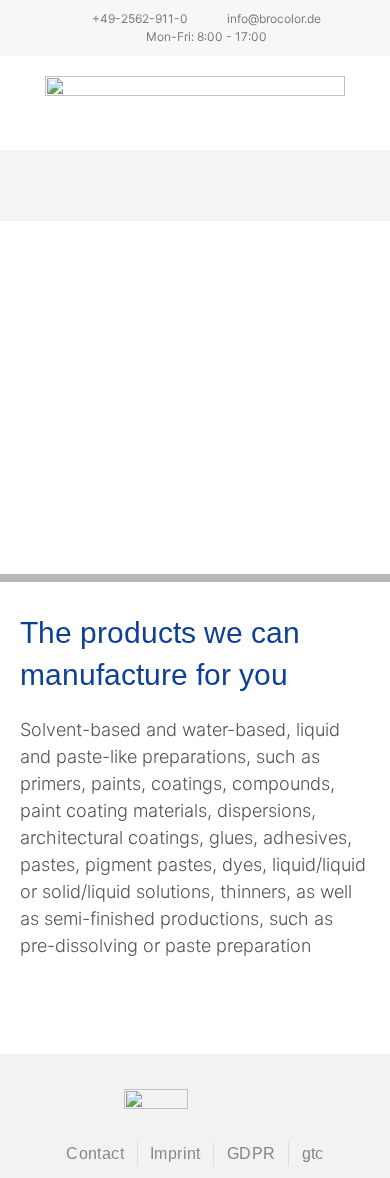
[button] (195, 185)
